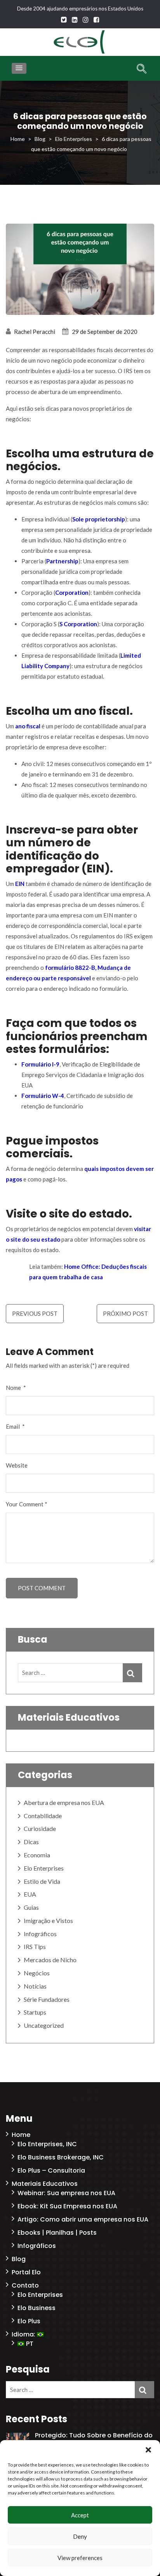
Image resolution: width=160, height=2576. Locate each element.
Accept (80, 2515)
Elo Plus (29, 2321)
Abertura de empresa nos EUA (64, 1802)
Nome (16, 1388)
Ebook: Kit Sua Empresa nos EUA (67, 2206)
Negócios (37, 1973)
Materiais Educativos (45, 2184)
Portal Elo (26, 2272)
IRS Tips (35, 1946)
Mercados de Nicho (50, 1960)
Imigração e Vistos (48, 1920)
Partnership (62, 561)
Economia (37, 1855)
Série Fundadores (47, 1999)
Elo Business (37, 2308)
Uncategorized (44, 2025)
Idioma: (24, 2334)
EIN (19, 884)
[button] (148, 2450)
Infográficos (40, 1934)
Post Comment (42, 1588)
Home (21, 2135)
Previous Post (35, 1313)
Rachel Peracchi (35, 332)
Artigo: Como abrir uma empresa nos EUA (83, 2219)
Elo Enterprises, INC (47, 2144)
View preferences (80, 2558)
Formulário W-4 (43, 1096)
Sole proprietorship (99, 519)
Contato (25, 2285)
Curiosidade (40, 1828)
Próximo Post (125, 1313)
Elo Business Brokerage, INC (61, 2157)
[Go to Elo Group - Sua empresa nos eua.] (18, 139)
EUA (30, 1894)
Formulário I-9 (40, 1064)
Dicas (31, 1842)
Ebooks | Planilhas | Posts (57, 2233)
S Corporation (78, 624)
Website (17, 1465)
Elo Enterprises (44, 1868)
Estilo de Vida (42, 1881)
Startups (35, 2012)
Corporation (72, 592)
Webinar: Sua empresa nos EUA (66, 2193)
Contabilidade (43, 1816)
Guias (31, 1907)
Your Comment (27, 1504)
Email (15, 1426)
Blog (19, 2259)
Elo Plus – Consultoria (51, 2170)
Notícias (35, 1986)
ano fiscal (28, 726)
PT (29, 2344)
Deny (80, 2536)
